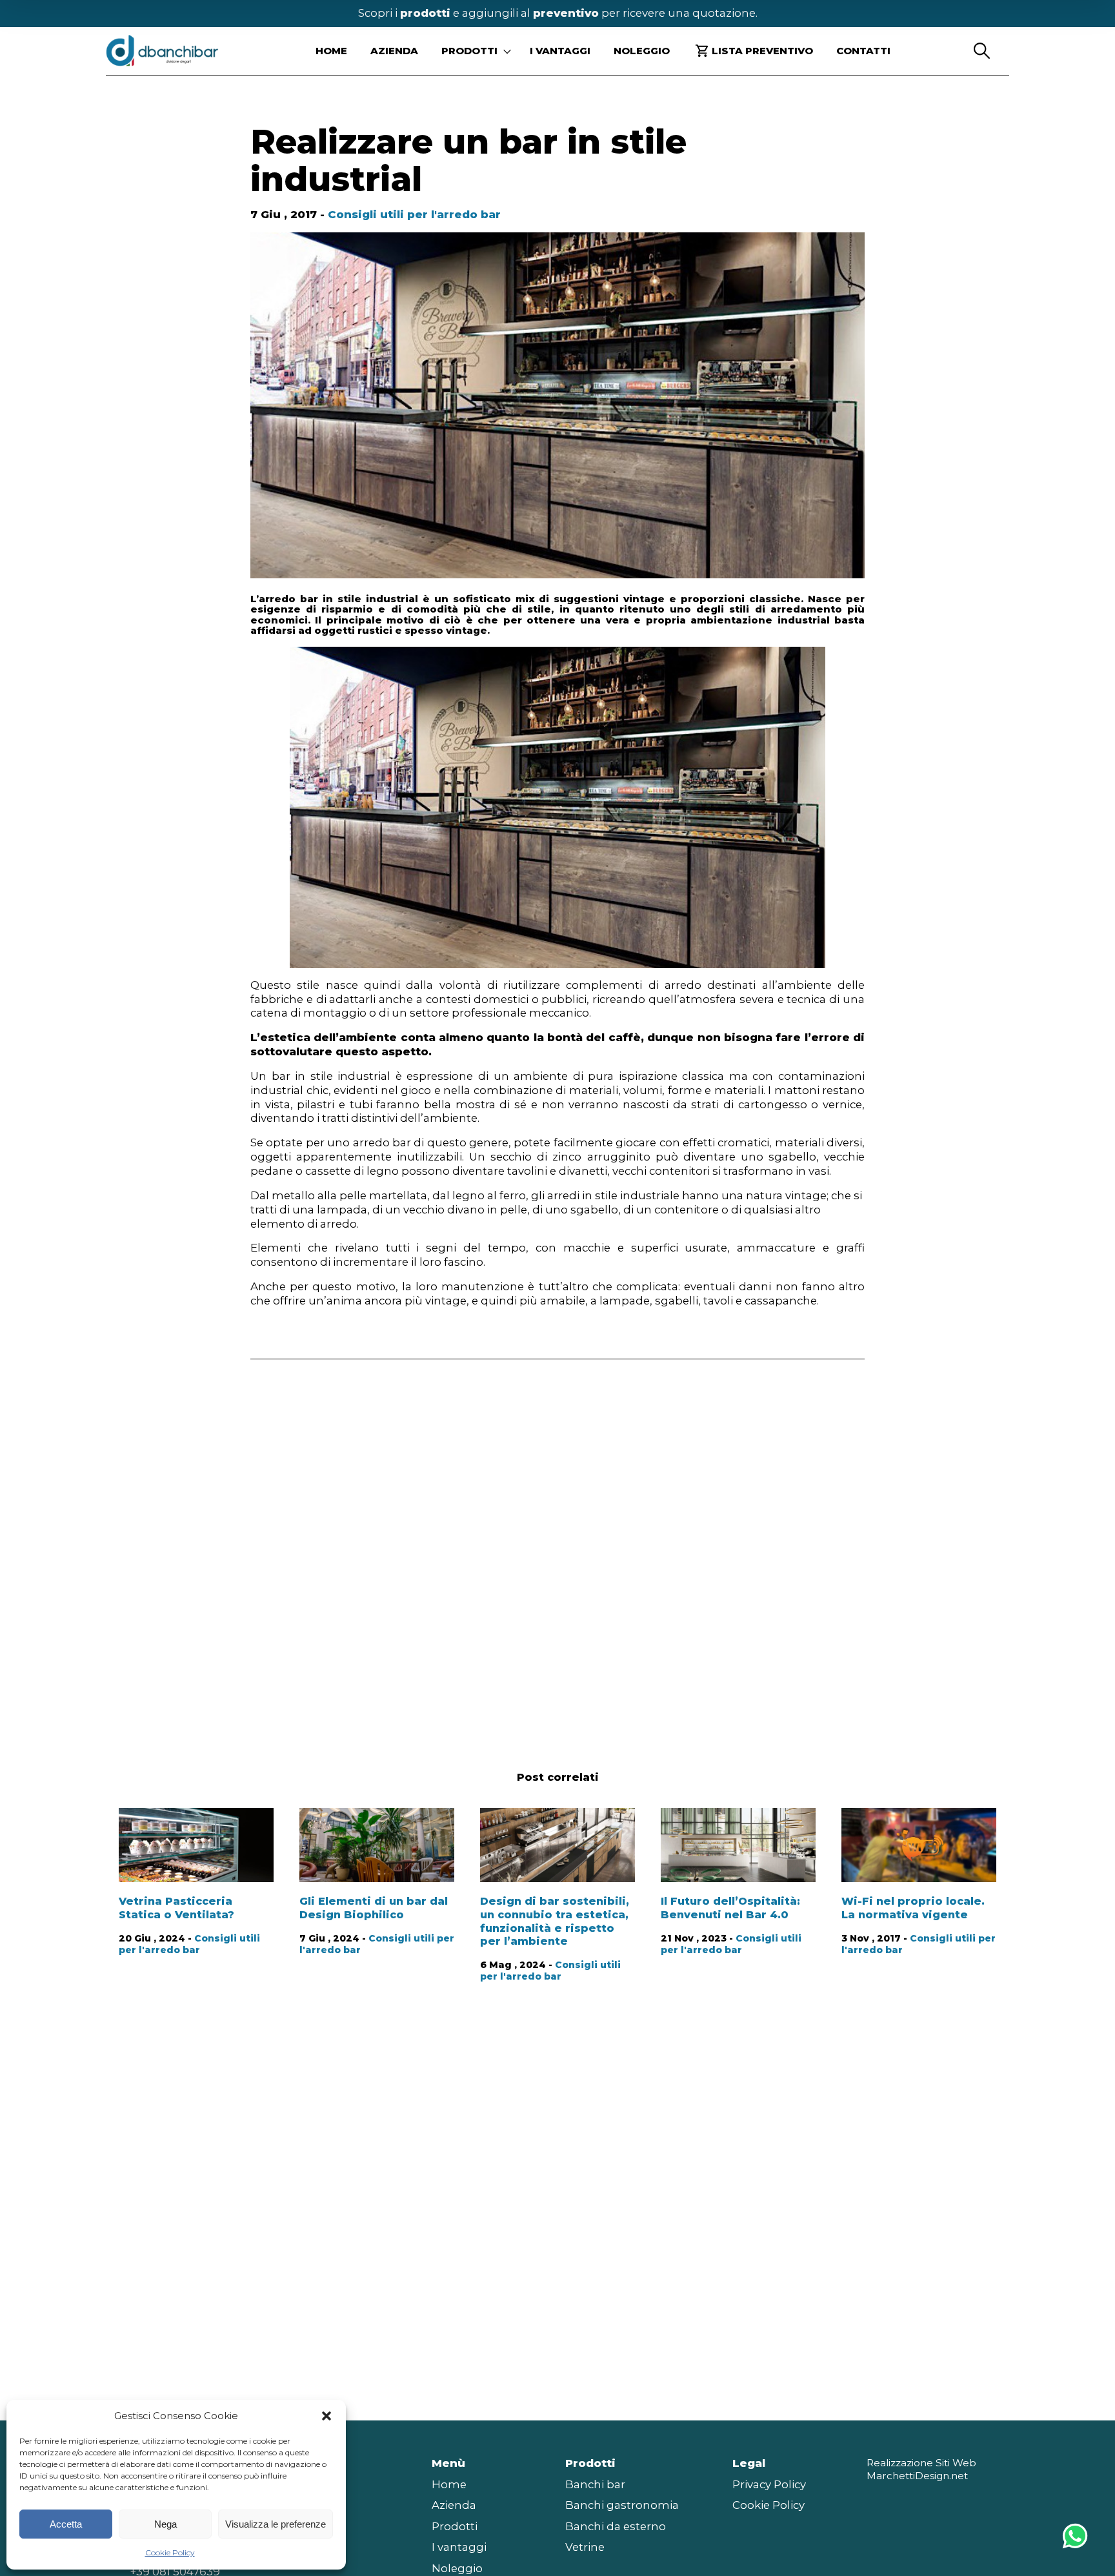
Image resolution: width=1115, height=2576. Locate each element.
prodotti (425, 13)
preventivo (566, 13)
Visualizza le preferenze (276, 2524)
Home (331, 51)
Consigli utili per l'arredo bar (414, 214)
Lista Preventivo (762, 51)
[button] (326, 2416)
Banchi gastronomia (622, 2505)
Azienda (394, 51)
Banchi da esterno (616, 2526)
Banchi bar (595, 2484)
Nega (166, 2524)
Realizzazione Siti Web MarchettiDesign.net (921, 2469)
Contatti (863, 51)
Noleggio (642, 51)
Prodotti (455, 2526)
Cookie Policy (170, 2552)
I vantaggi (560, 51)
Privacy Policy (769, 2484)
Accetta (66, 2524)
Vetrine (585, 2547)
